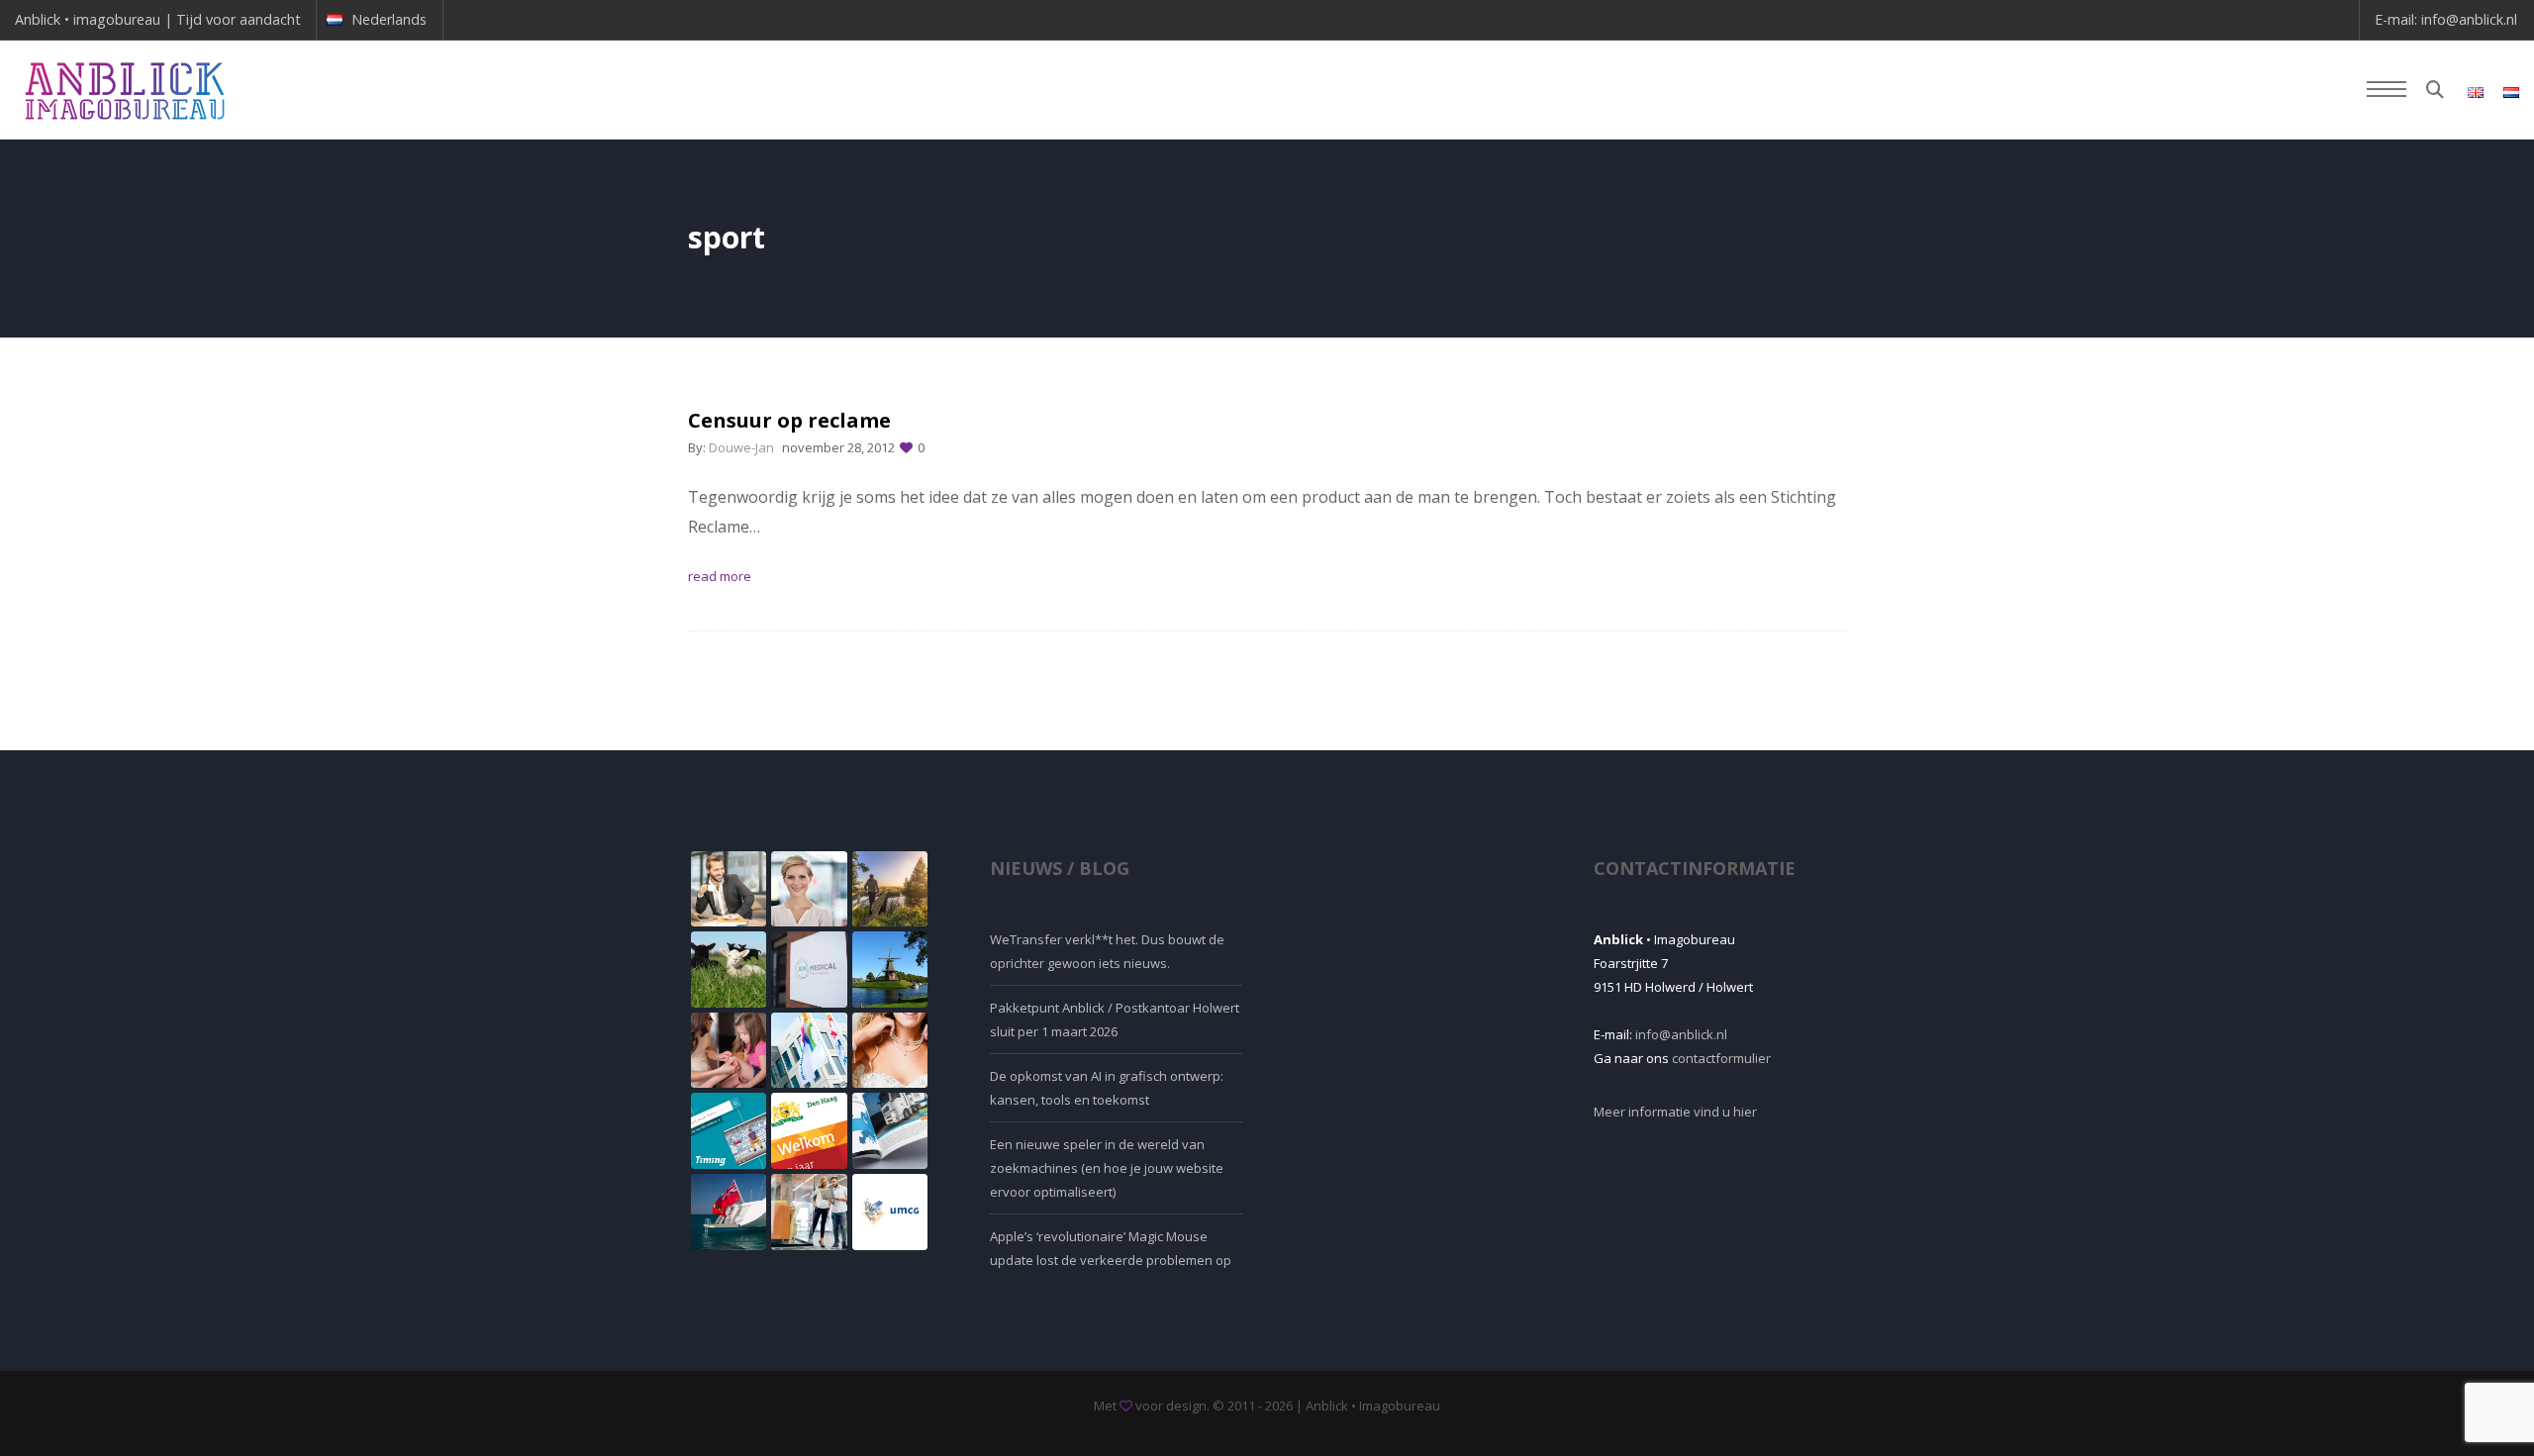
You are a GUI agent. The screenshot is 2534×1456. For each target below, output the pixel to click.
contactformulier (1721, 1058)
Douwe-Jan (741, 447)
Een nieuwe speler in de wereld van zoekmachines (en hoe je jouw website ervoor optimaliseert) (1107, 1168)
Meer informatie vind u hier (1675, 1112)
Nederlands (389, 19)
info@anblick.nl (2469, 19)
